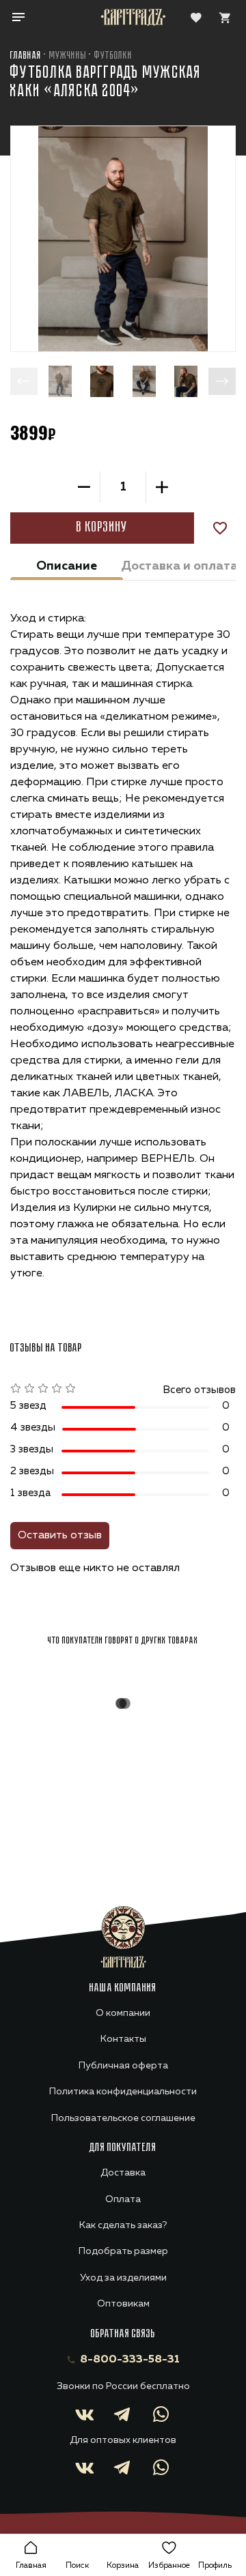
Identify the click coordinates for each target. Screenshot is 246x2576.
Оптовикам (123, 2304)
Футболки (113, 56)
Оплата (123, 2199)
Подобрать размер (123, 2251)
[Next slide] (222, 381)
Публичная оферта (123, 2066)
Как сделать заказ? (123, 2225)
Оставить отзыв (60, 1536)
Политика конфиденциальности (123, 2092)
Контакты (123, 2039)
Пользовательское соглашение (123, 2118)
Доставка (123, 2173)
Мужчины (68, 56)
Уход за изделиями (123, 2278)
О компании (123, 2013)
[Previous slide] (24, 381)
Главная (26, 56)
